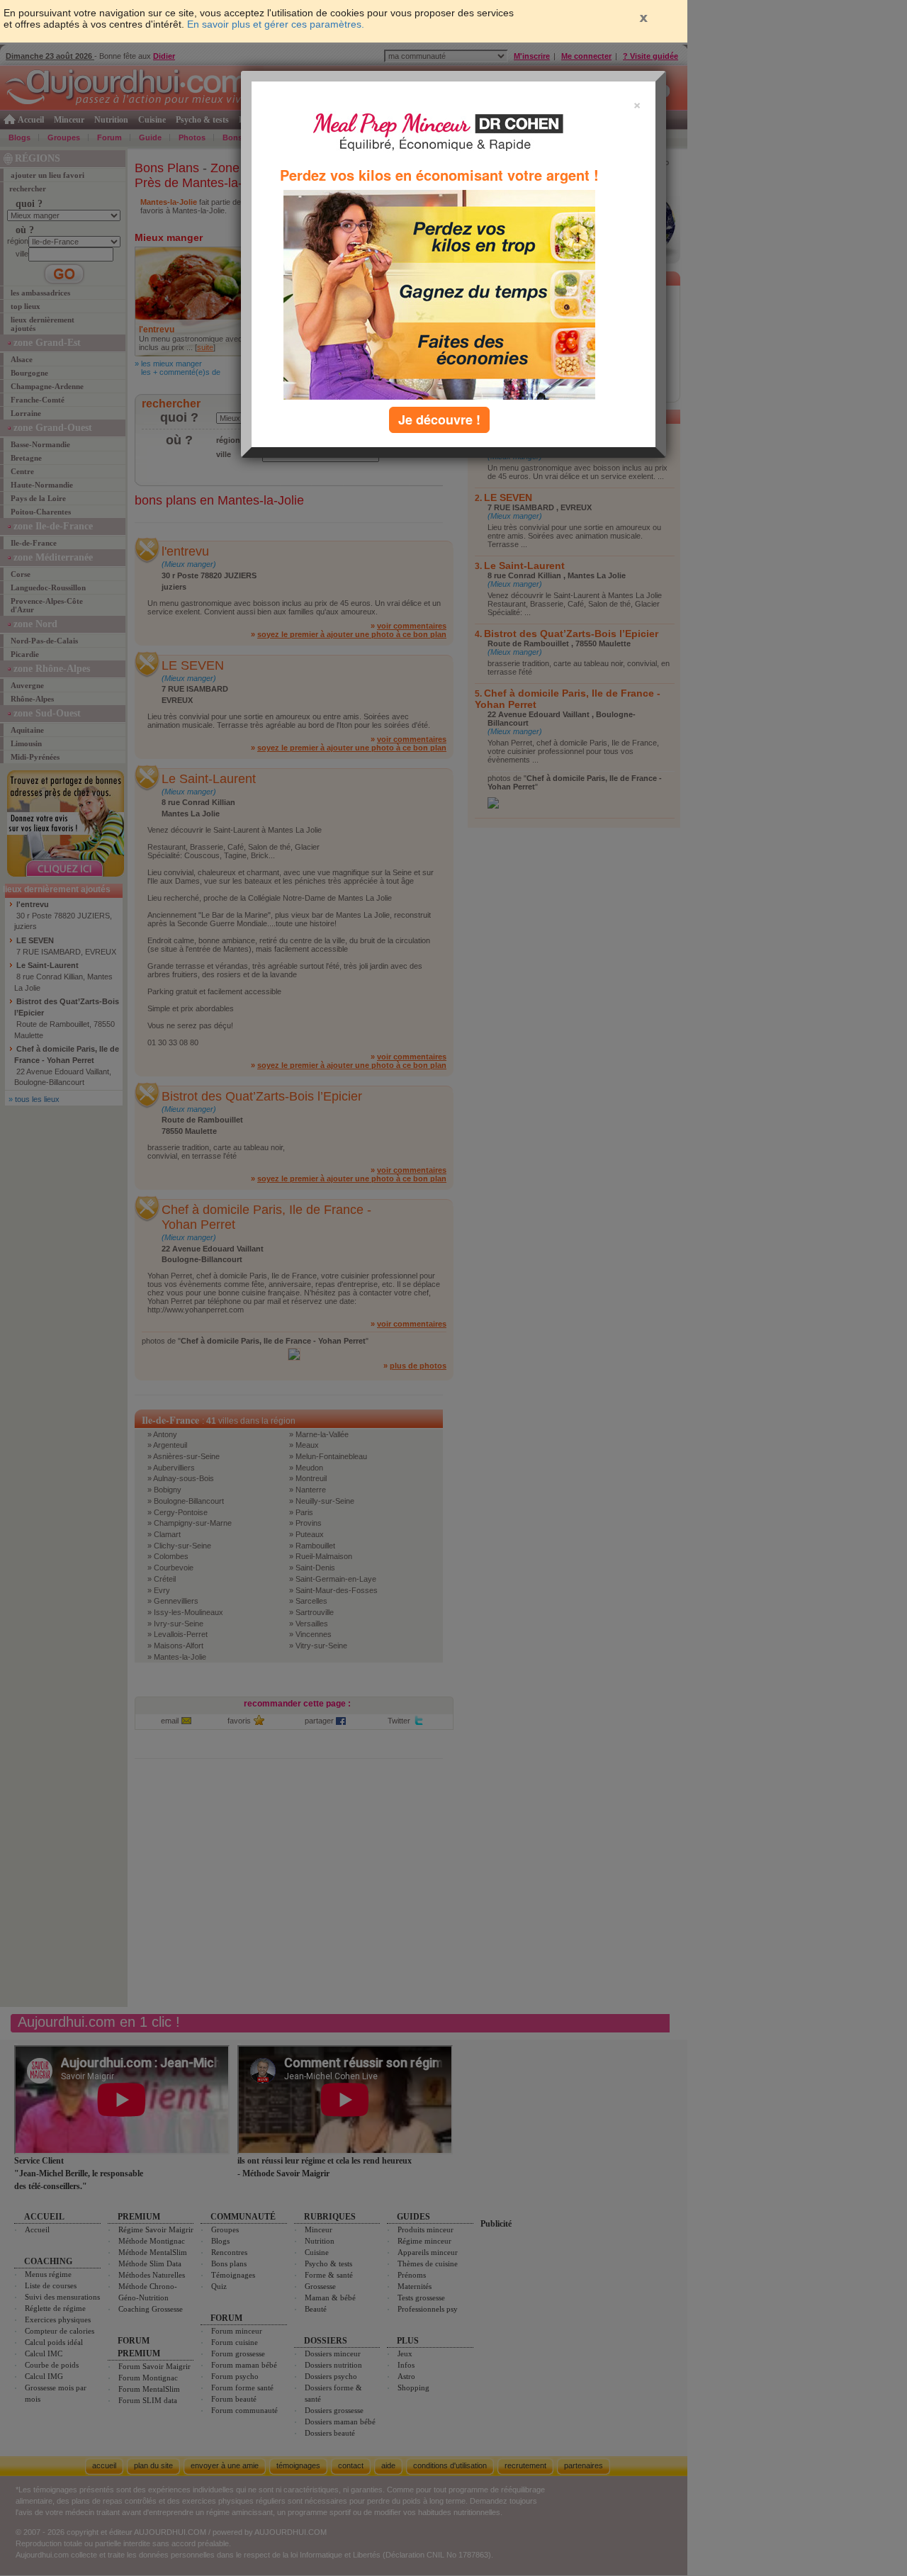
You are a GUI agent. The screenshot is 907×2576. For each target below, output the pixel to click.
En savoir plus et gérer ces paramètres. (276, 24)
